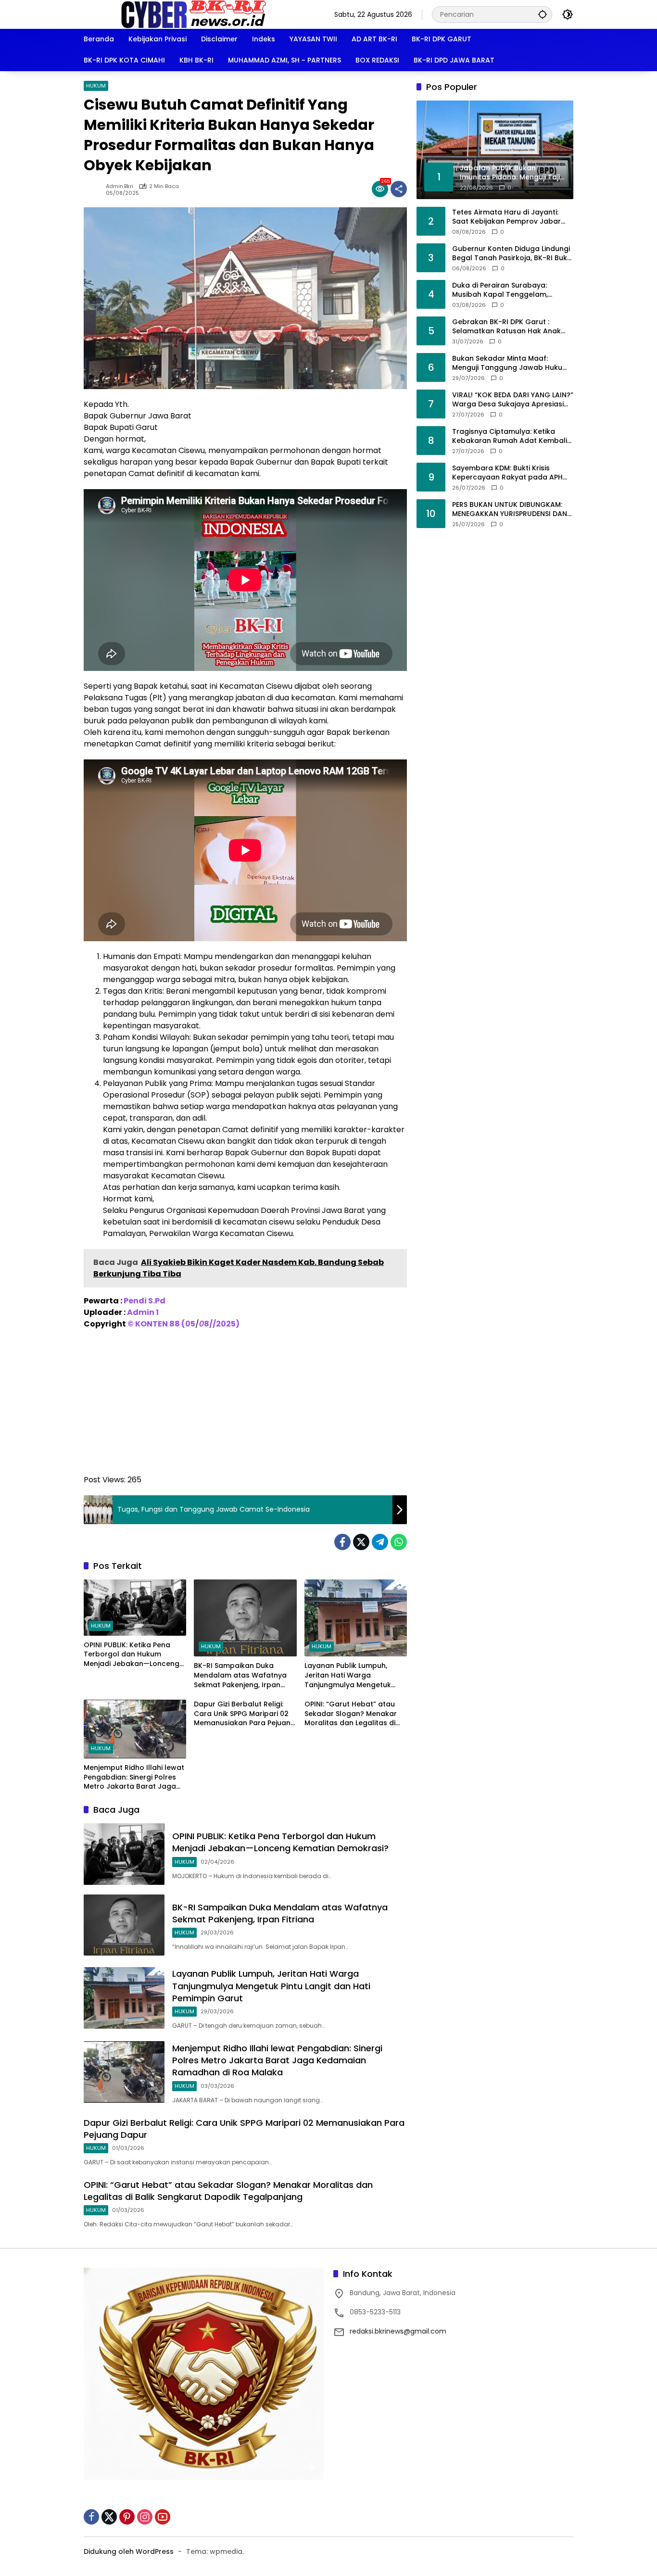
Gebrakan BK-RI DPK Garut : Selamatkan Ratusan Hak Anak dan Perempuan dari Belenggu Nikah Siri (506, 326)
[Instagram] (145, 2517)
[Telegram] (380, 1542)
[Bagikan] (399, 189)
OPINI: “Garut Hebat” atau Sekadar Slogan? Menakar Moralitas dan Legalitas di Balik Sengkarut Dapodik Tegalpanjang (351, 1714)
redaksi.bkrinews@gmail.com (398, 2331)
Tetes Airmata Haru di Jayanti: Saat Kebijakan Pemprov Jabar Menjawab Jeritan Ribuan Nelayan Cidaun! (512, 217)
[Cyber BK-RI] (194, 14)
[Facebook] (342, 1542)
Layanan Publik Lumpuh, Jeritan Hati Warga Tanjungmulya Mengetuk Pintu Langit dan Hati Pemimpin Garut (348, 1675)
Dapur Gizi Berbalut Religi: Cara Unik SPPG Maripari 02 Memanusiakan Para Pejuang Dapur (245, 1714)
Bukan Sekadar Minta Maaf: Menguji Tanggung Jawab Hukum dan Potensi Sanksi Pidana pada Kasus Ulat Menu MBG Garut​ (511, 363)
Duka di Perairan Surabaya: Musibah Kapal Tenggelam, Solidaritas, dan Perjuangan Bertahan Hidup (500, 290)
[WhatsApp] (399, 1542)
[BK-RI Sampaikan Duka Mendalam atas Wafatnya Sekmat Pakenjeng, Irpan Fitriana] (245, 1618)
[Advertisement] (245, 1407)
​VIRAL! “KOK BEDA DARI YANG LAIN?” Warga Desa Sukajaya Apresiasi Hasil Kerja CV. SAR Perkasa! (513, 399)
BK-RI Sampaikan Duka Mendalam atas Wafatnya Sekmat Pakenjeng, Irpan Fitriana (240, 1675)
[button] (543, 14)
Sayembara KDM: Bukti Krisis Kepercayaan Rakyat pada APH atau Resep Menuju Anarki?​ (507, 473)
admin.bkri (120, 186)
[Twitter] (361, 1542)
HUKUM (96, 86)
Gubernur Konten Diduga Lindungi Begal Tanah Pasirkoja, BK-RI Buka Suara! (512, 253)
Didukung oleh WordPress (129, 2551)
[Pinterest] (127, 2517)
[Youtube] (163, 2517)
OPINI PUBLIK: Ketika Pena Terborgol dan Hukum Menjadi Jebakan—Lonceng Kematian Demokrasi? (132, 1655)
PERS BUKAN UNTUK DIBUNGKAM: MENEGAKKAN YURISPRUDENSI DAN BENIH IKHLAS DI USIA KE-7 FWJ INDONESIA (510, 509)
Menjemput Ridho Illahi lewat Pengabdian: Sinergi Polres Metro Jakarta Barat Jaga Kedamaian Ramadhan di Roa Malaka (134, 1777)
